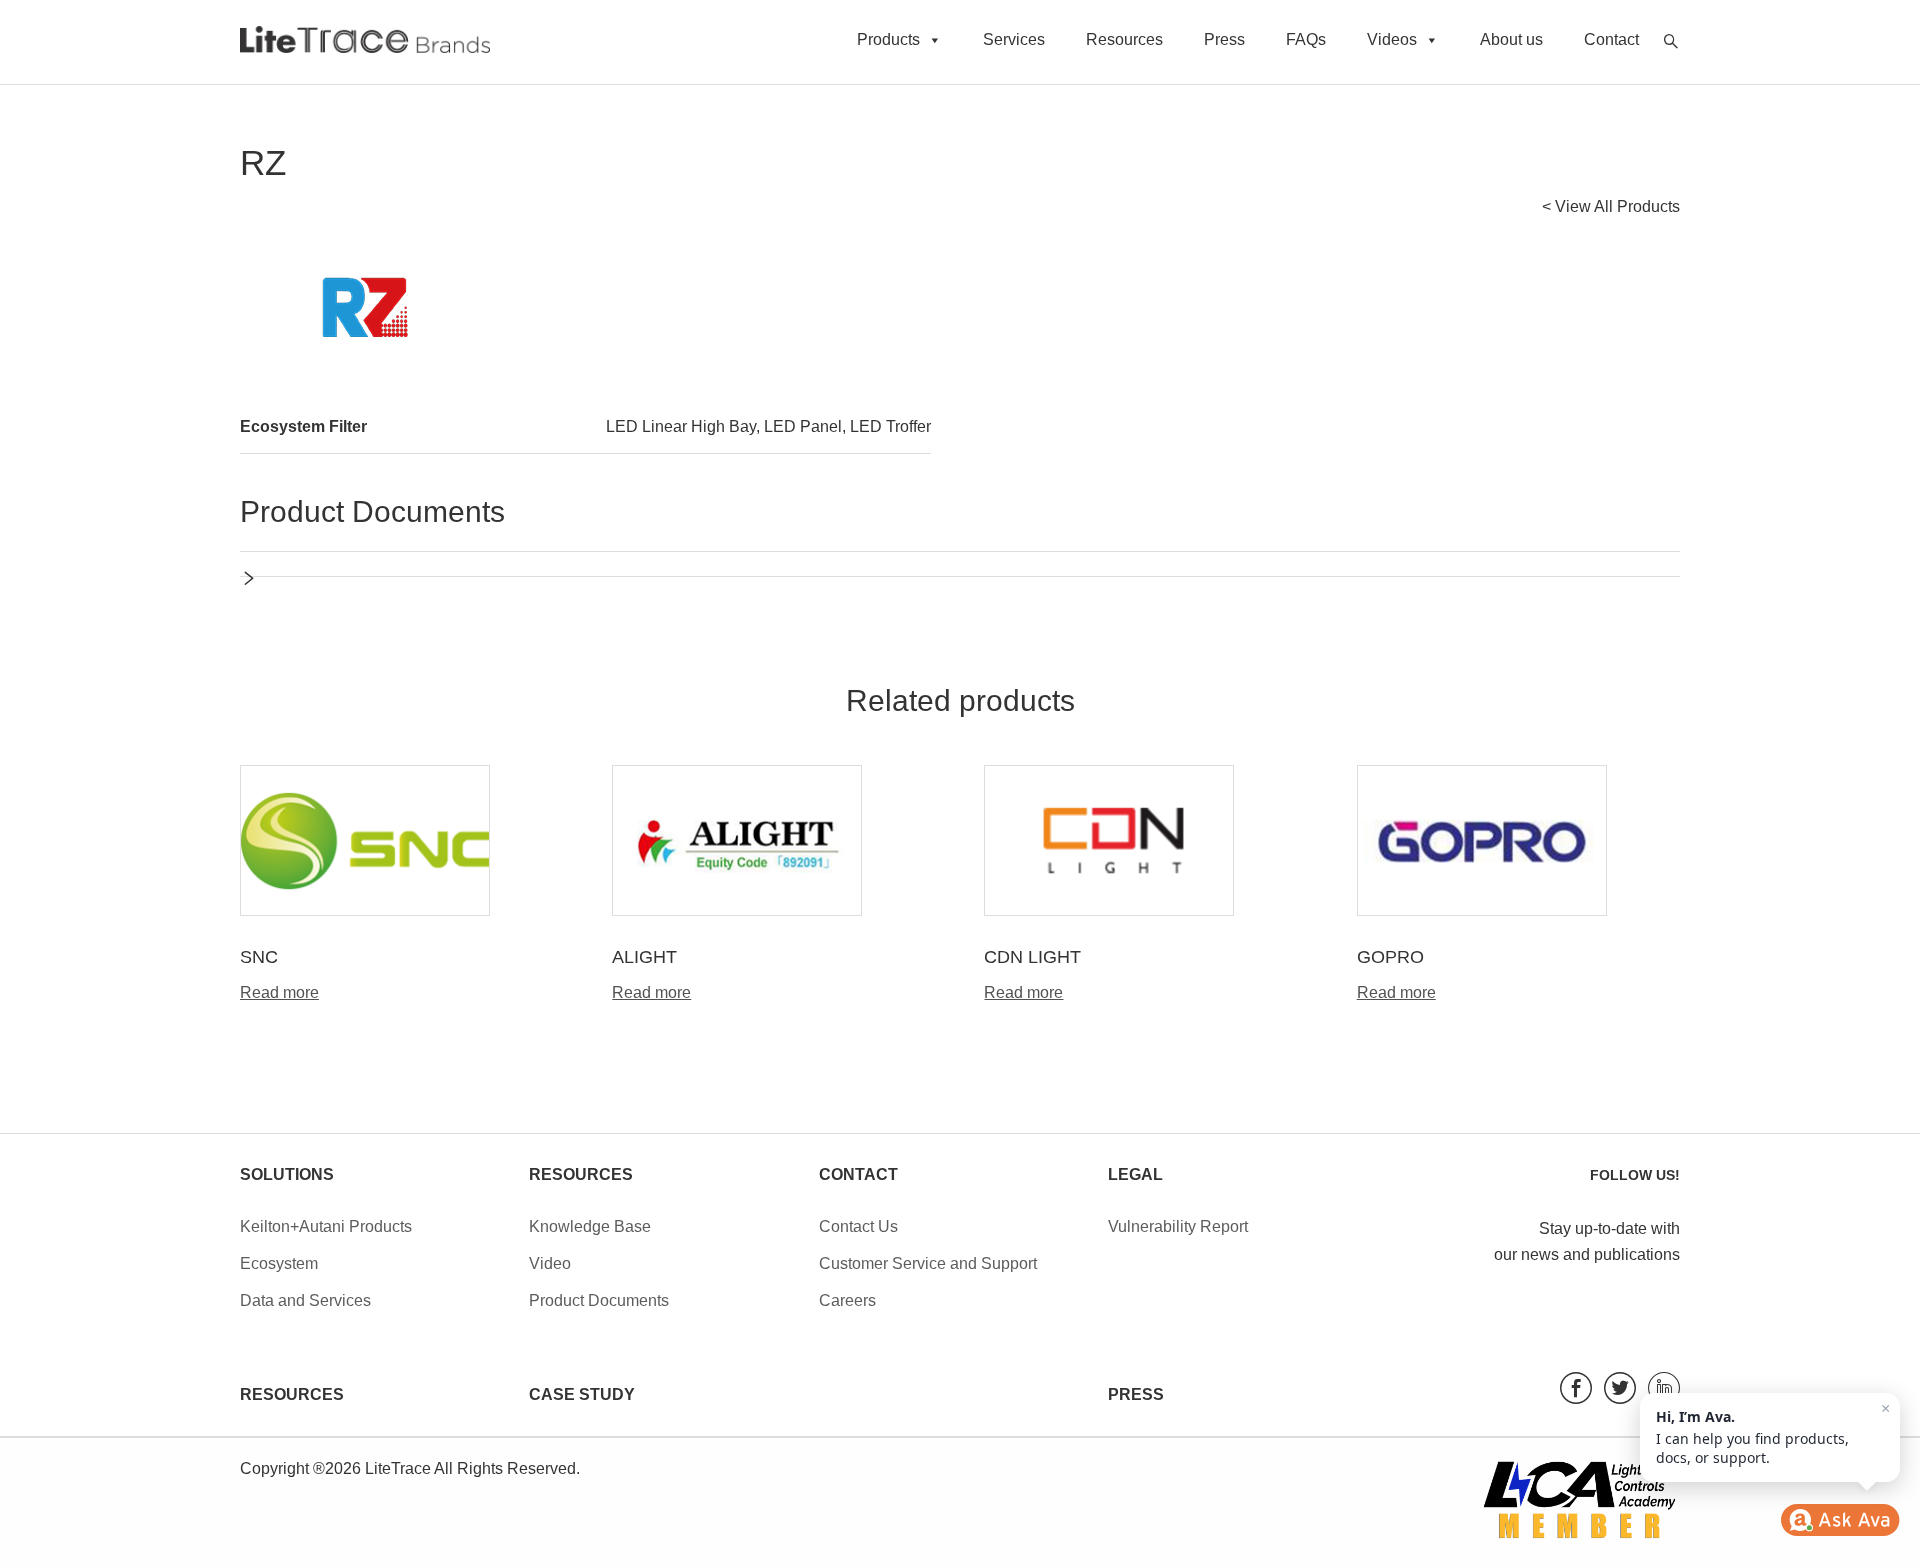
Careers (847, 1300)
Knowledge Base (590, 1226)
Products (888, 39)
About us (1511, 39)
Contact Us (858, 1226)
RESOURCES (292, 1394)
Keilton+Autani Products (326, 1226)
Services (1014, 39)
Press (1224, 39)
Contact (1611, 39)
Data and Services (305, 1300)
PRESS (1136, 1394)
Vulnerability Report (1178, 1226)
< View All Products (1611, 206)
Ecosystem (279, 1263)
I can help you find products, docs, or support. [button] (1773, 1433)
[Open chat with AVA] (1840, 1520)
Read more (279, 993)
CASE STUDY (582, 1394)
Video (550, 1263)
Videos (1392, 39)
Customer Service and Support (928, 1263)
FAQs (1306, 39)
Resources (1124, 39)
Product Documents (599, 1300)
